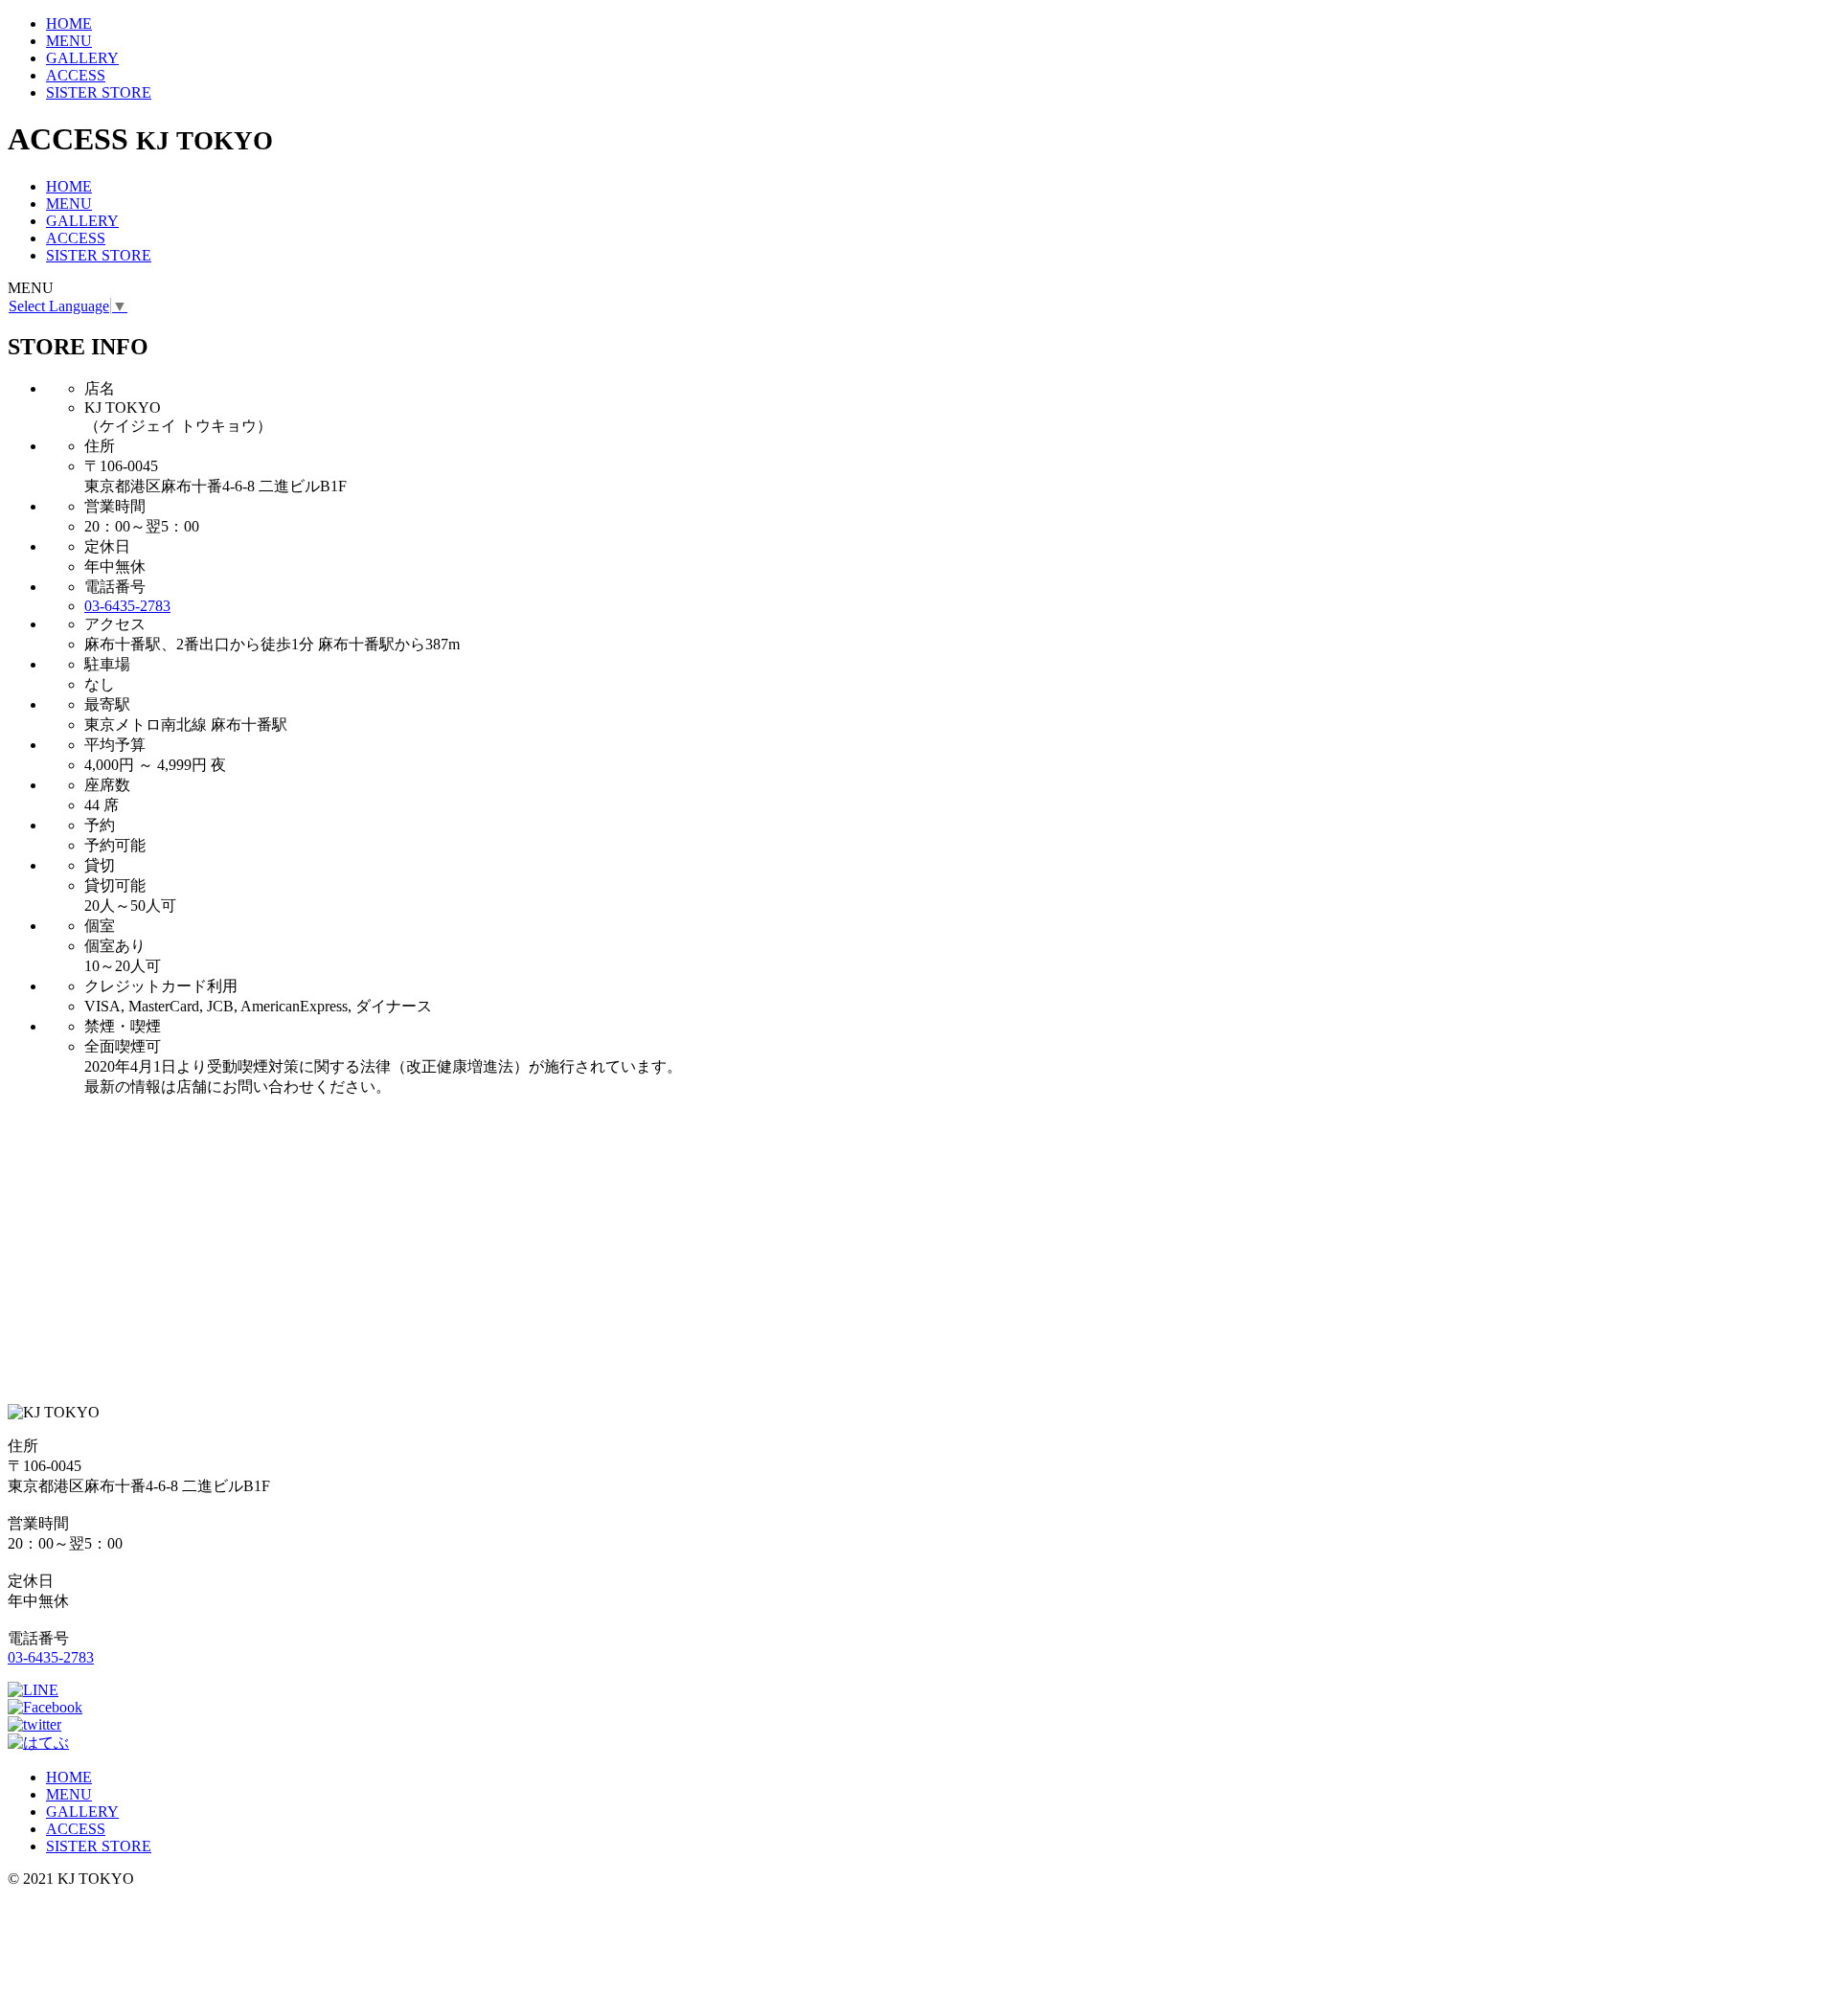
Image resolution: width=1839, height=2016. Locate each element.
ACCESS (76, 75)
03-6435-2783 (127, 606)
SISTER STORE (99, 92)
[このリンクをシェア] (45, 1707)
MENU (69, 41)
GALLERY (82, 58)
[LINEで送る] (33, 1690)
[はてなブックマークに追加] (38, 1743)
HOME (69, 23)
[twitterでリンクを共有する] (34, 1724)
